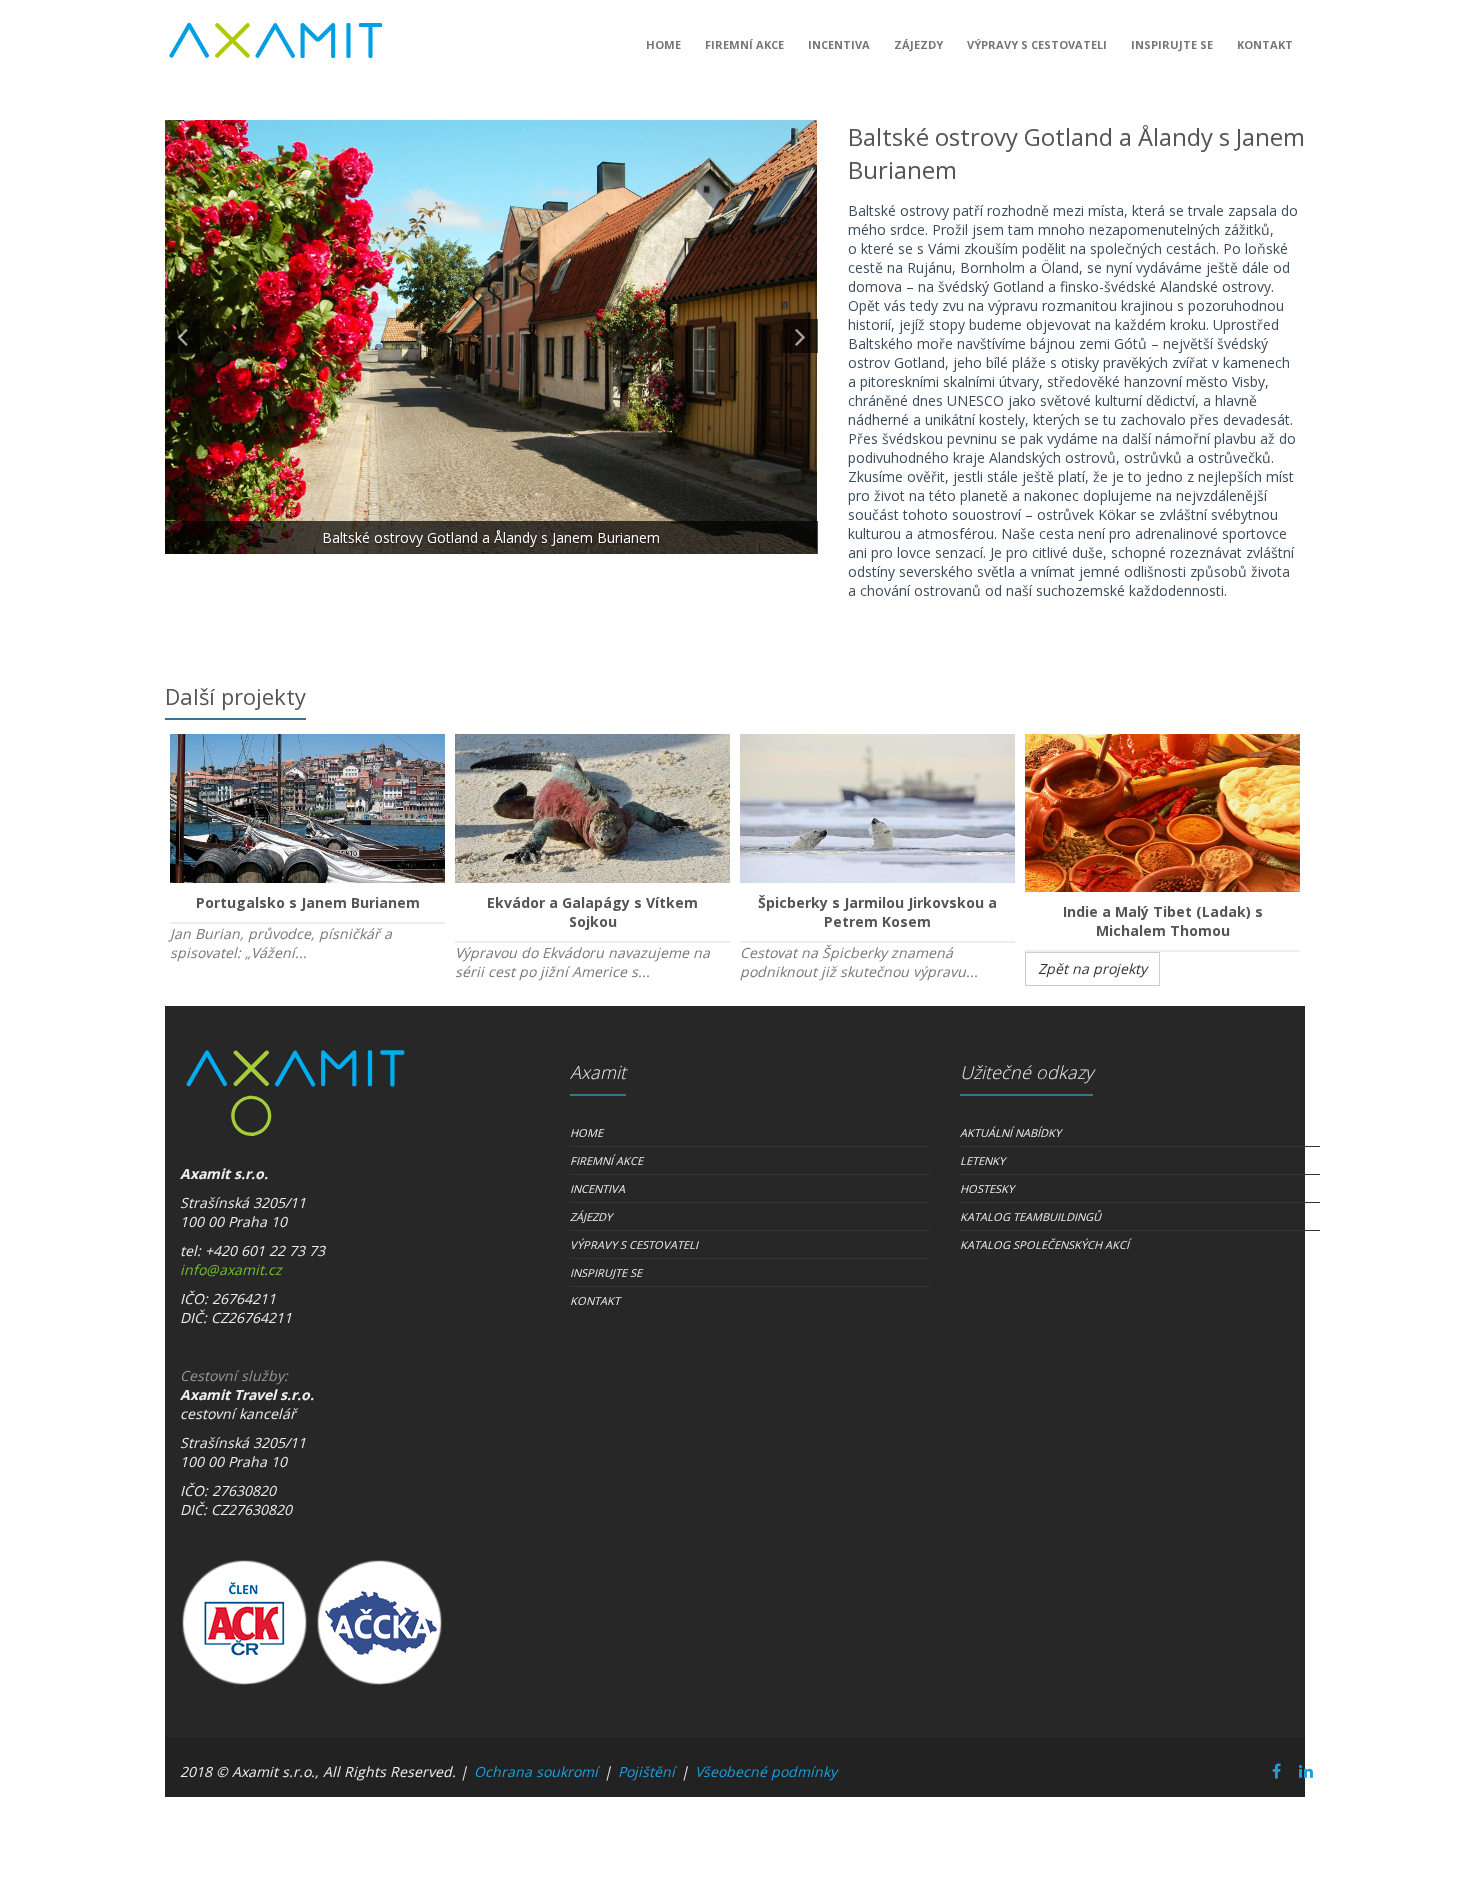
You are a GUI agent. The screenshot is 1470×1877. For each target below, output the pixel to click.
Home (663, 44)
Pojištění (646, 1771)
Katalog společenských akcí (1044, 1244)
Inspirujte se (1172, 44)
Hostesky (987, 1188)
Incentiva (839, 44)
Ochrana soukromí (536, 1771)
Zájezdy (918, 44)
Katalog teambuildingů (1030, 1216)
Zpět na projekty (1092, 968)
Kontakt (1265, 44)
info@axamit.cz (231, 1269)
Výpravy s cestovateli (1037, 44)
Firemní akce (744, 44)
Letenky (982, 1160)
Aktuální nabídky (1010, 1132)
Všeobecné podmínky (766, 1771)
